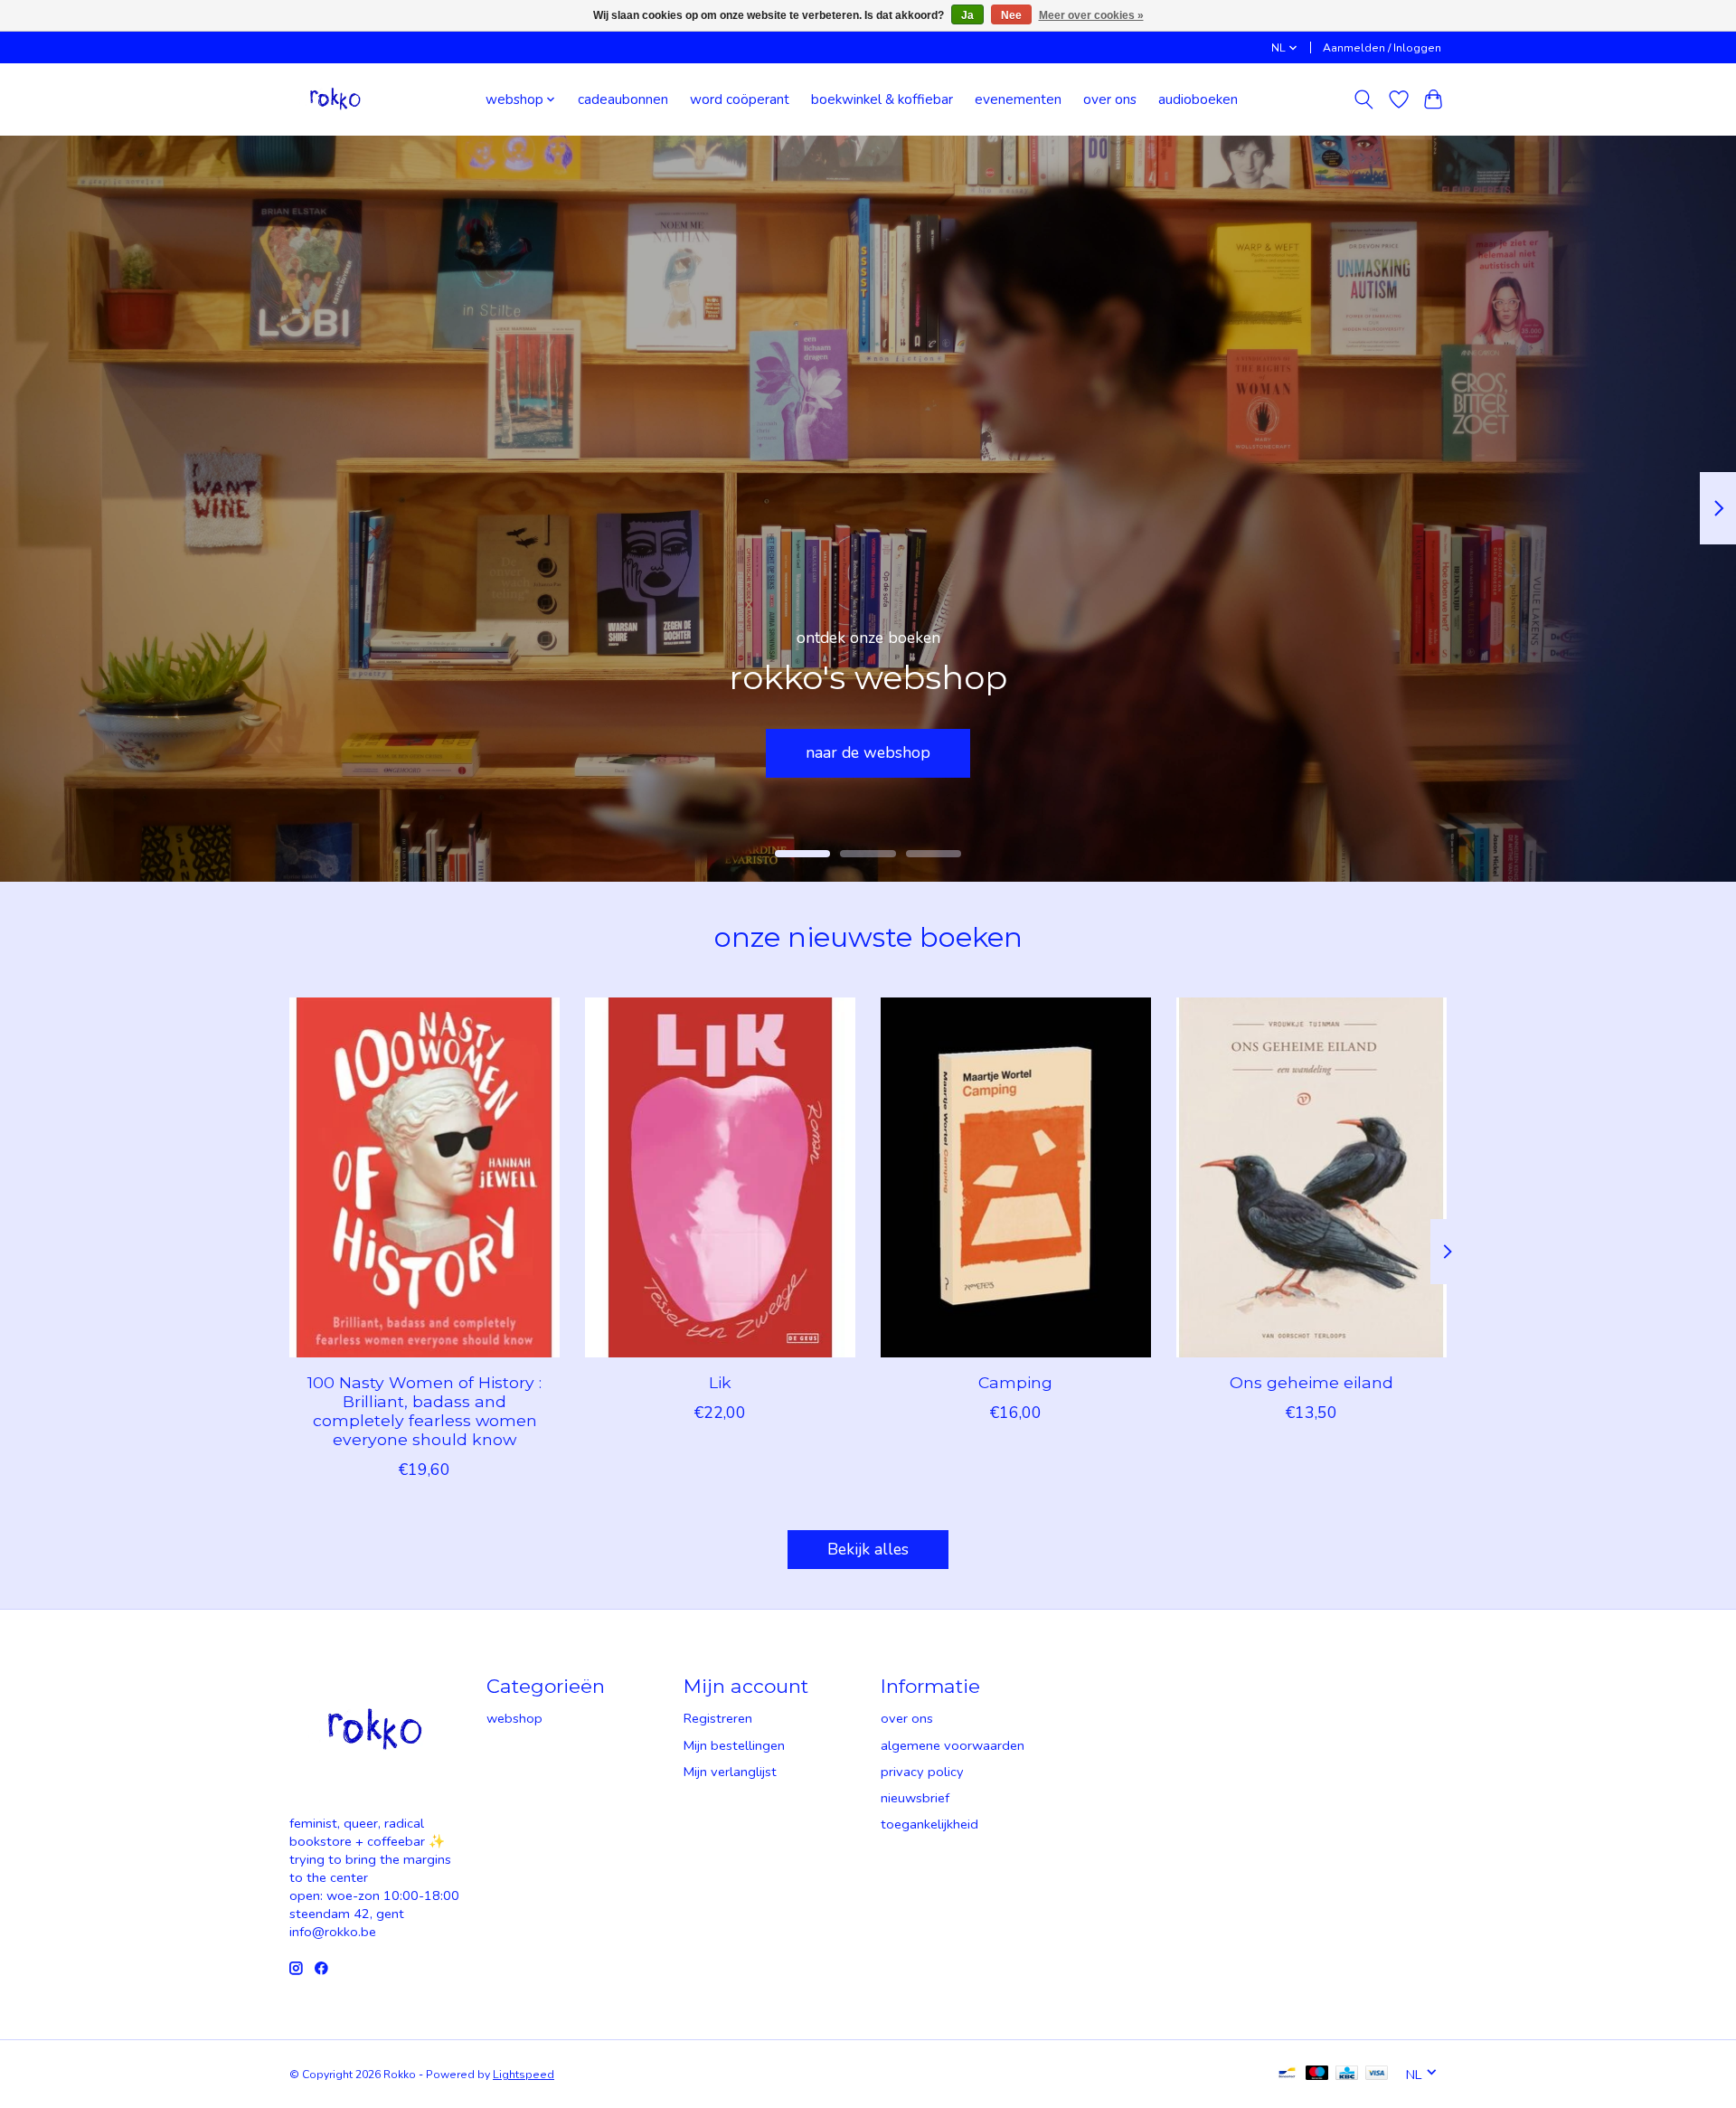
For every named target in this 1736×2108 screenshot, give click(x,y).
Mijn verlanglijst (730, 1772)
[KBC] (1347, 2075)
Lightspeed (524, 2075)
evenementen (1018, 99)
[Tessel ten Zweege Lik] (720, 1177)
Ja (967, 15)
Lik (720, 1382)
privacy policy (922, 1772)
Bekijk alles (868, 1549)
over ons (1110, 99)
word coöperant (740, 99)
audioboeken (1198, 99)
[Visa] (1377, 2075)
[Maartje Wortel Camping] (1016, 1177)
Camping (1015, 1382)
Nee (1011, 15)
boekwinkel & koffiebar (882, 99)
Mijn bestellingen (734, 1745)
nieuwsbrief (915, 1798)
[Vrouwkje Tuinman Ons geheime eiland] (1311, 1177)
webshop (514, 1718)
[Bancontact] (1287, 2075)
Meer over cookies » (1091, 15)
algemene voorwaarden (953, 1745)
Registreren (718, 1718)
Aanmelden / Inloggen (1382, 48)
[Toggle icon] (1364, 99)
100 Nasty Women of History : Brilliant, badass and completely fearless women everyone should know (425, 1411)
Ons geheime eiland (1311, 1382)
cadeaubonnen (623, 99)
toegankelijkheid (929, 1824)
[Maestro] (1317, 2075)
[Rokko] (335, 99)
